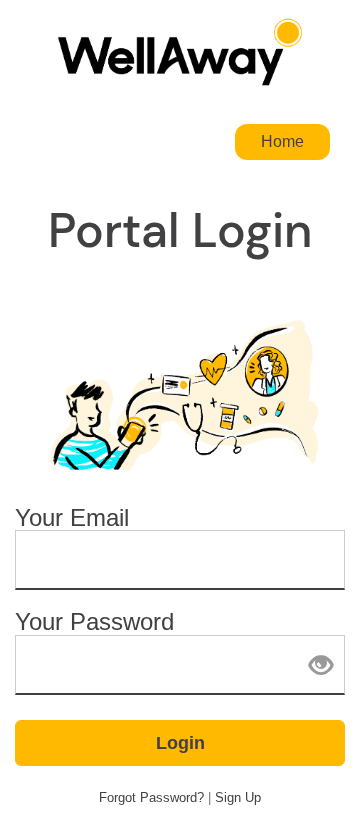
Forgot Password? (151, 798)
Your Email (72, 518)
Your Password (94, 622)
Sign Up (238, 798)
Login (180, 743)
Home (282, 141)
